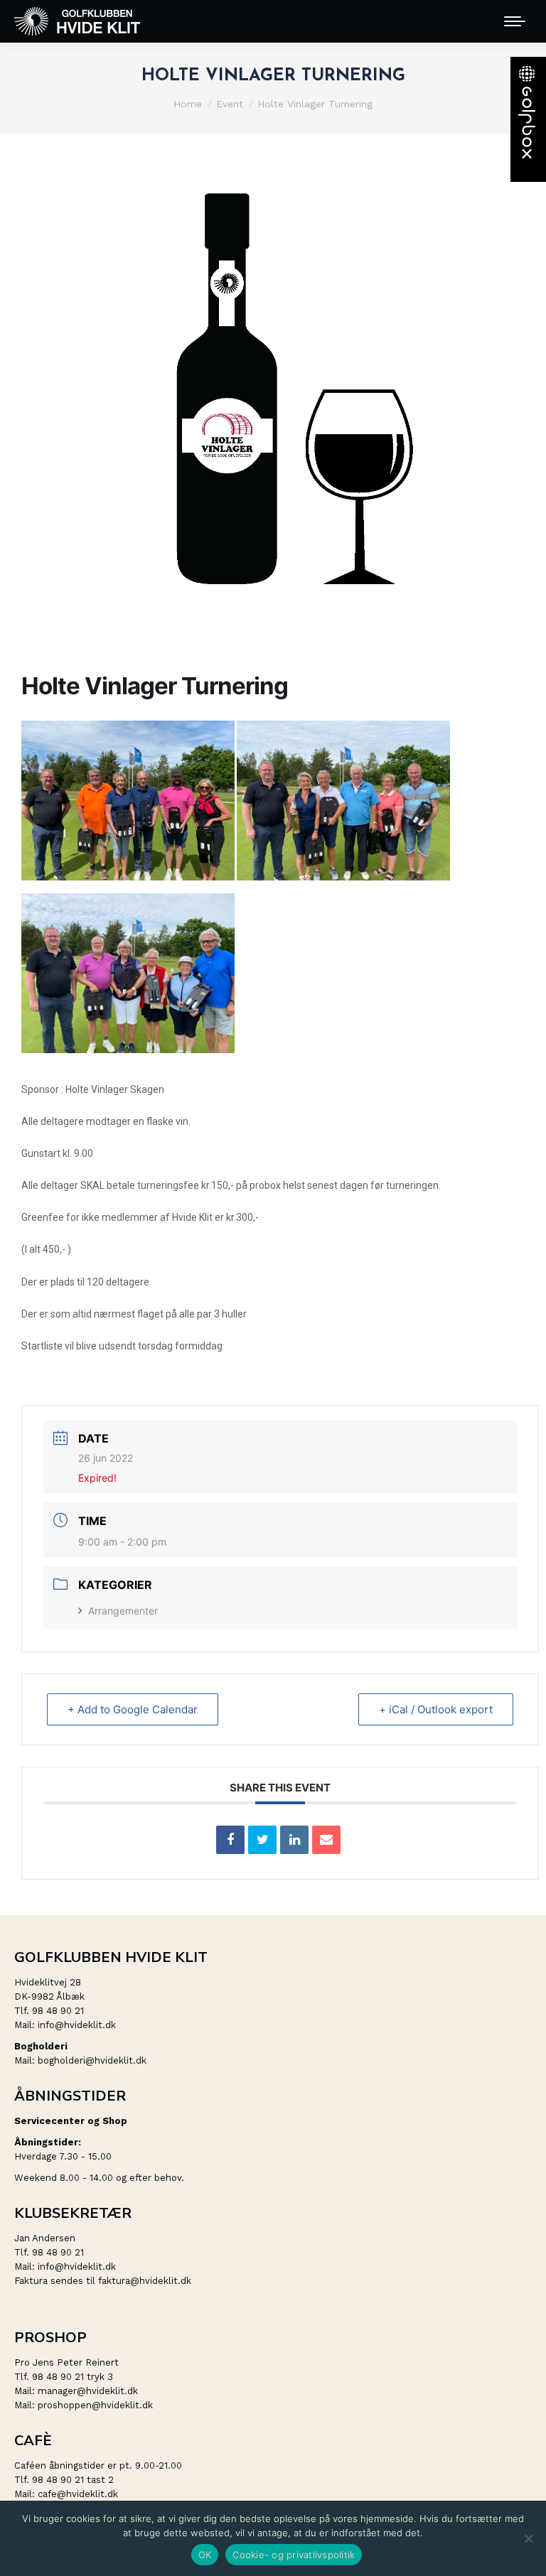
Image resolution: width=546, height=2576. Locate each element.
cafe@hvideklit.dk (78, 2494)
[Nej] (528, 2538)
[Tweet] (262, 1840)
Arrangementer (123, 1611)
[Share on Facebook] (230, 1840)
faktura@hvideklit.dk (145, 2281)
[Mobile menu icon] (515, 21)
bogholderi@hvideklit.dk (92, 2060)
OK (205, 2555)
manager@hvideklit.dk (88, 2391)
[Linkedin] (294, 1840)
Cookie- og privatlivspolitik (294, 2555)
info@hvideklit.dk (77, 2025)
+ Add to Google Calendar (133, 1709)
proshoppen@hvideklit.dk (95, 2405)
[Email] (326, 1840)
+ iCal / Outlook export (436, 1709)
